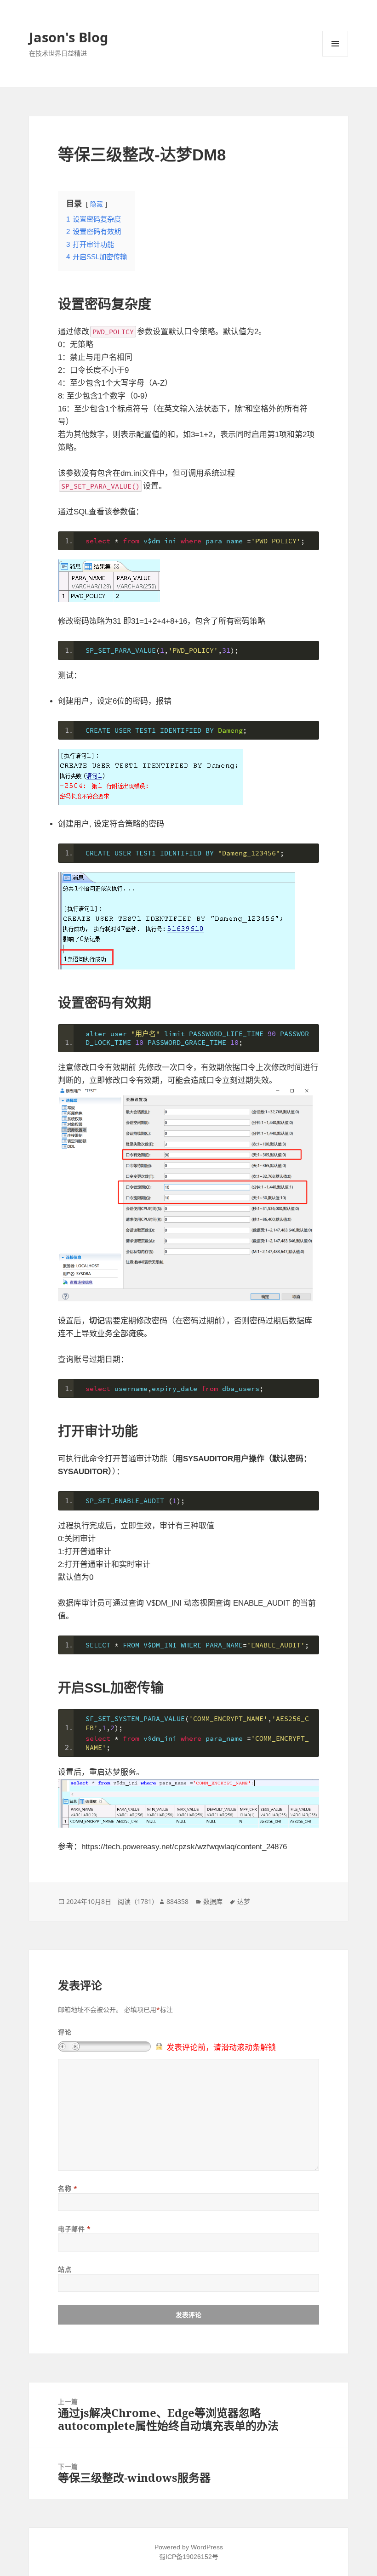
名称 (68, 2188)
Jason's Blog (69, 37)
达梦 (244, 1901)
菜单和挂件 (335, 44)
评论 (65, 2032)
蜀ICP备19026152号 (189, 2557)
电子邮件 (74, 2229)
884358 (177, 1901)
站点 (65, 2269)
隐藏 (97, 204)
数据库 (213, 1901)
